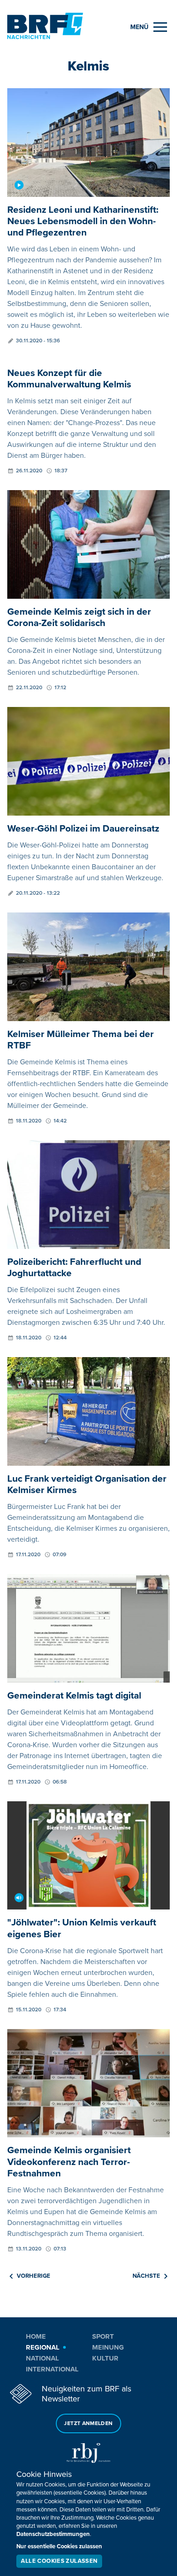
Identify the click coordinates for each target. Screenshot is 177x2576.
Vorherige (34, 2276)
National (42, 2358)
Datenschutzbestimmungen (53, 2534)
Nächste (146, 2276)
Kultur (105, 2358)
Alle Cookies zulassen (59, 2561)
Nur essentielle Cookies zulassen (59, 2546)
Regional (43, 2347)
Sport (103, 2336)
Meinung (108, 2347)
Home (36, 2336)
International (52, 2369)
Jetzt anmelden (88, 2423)
